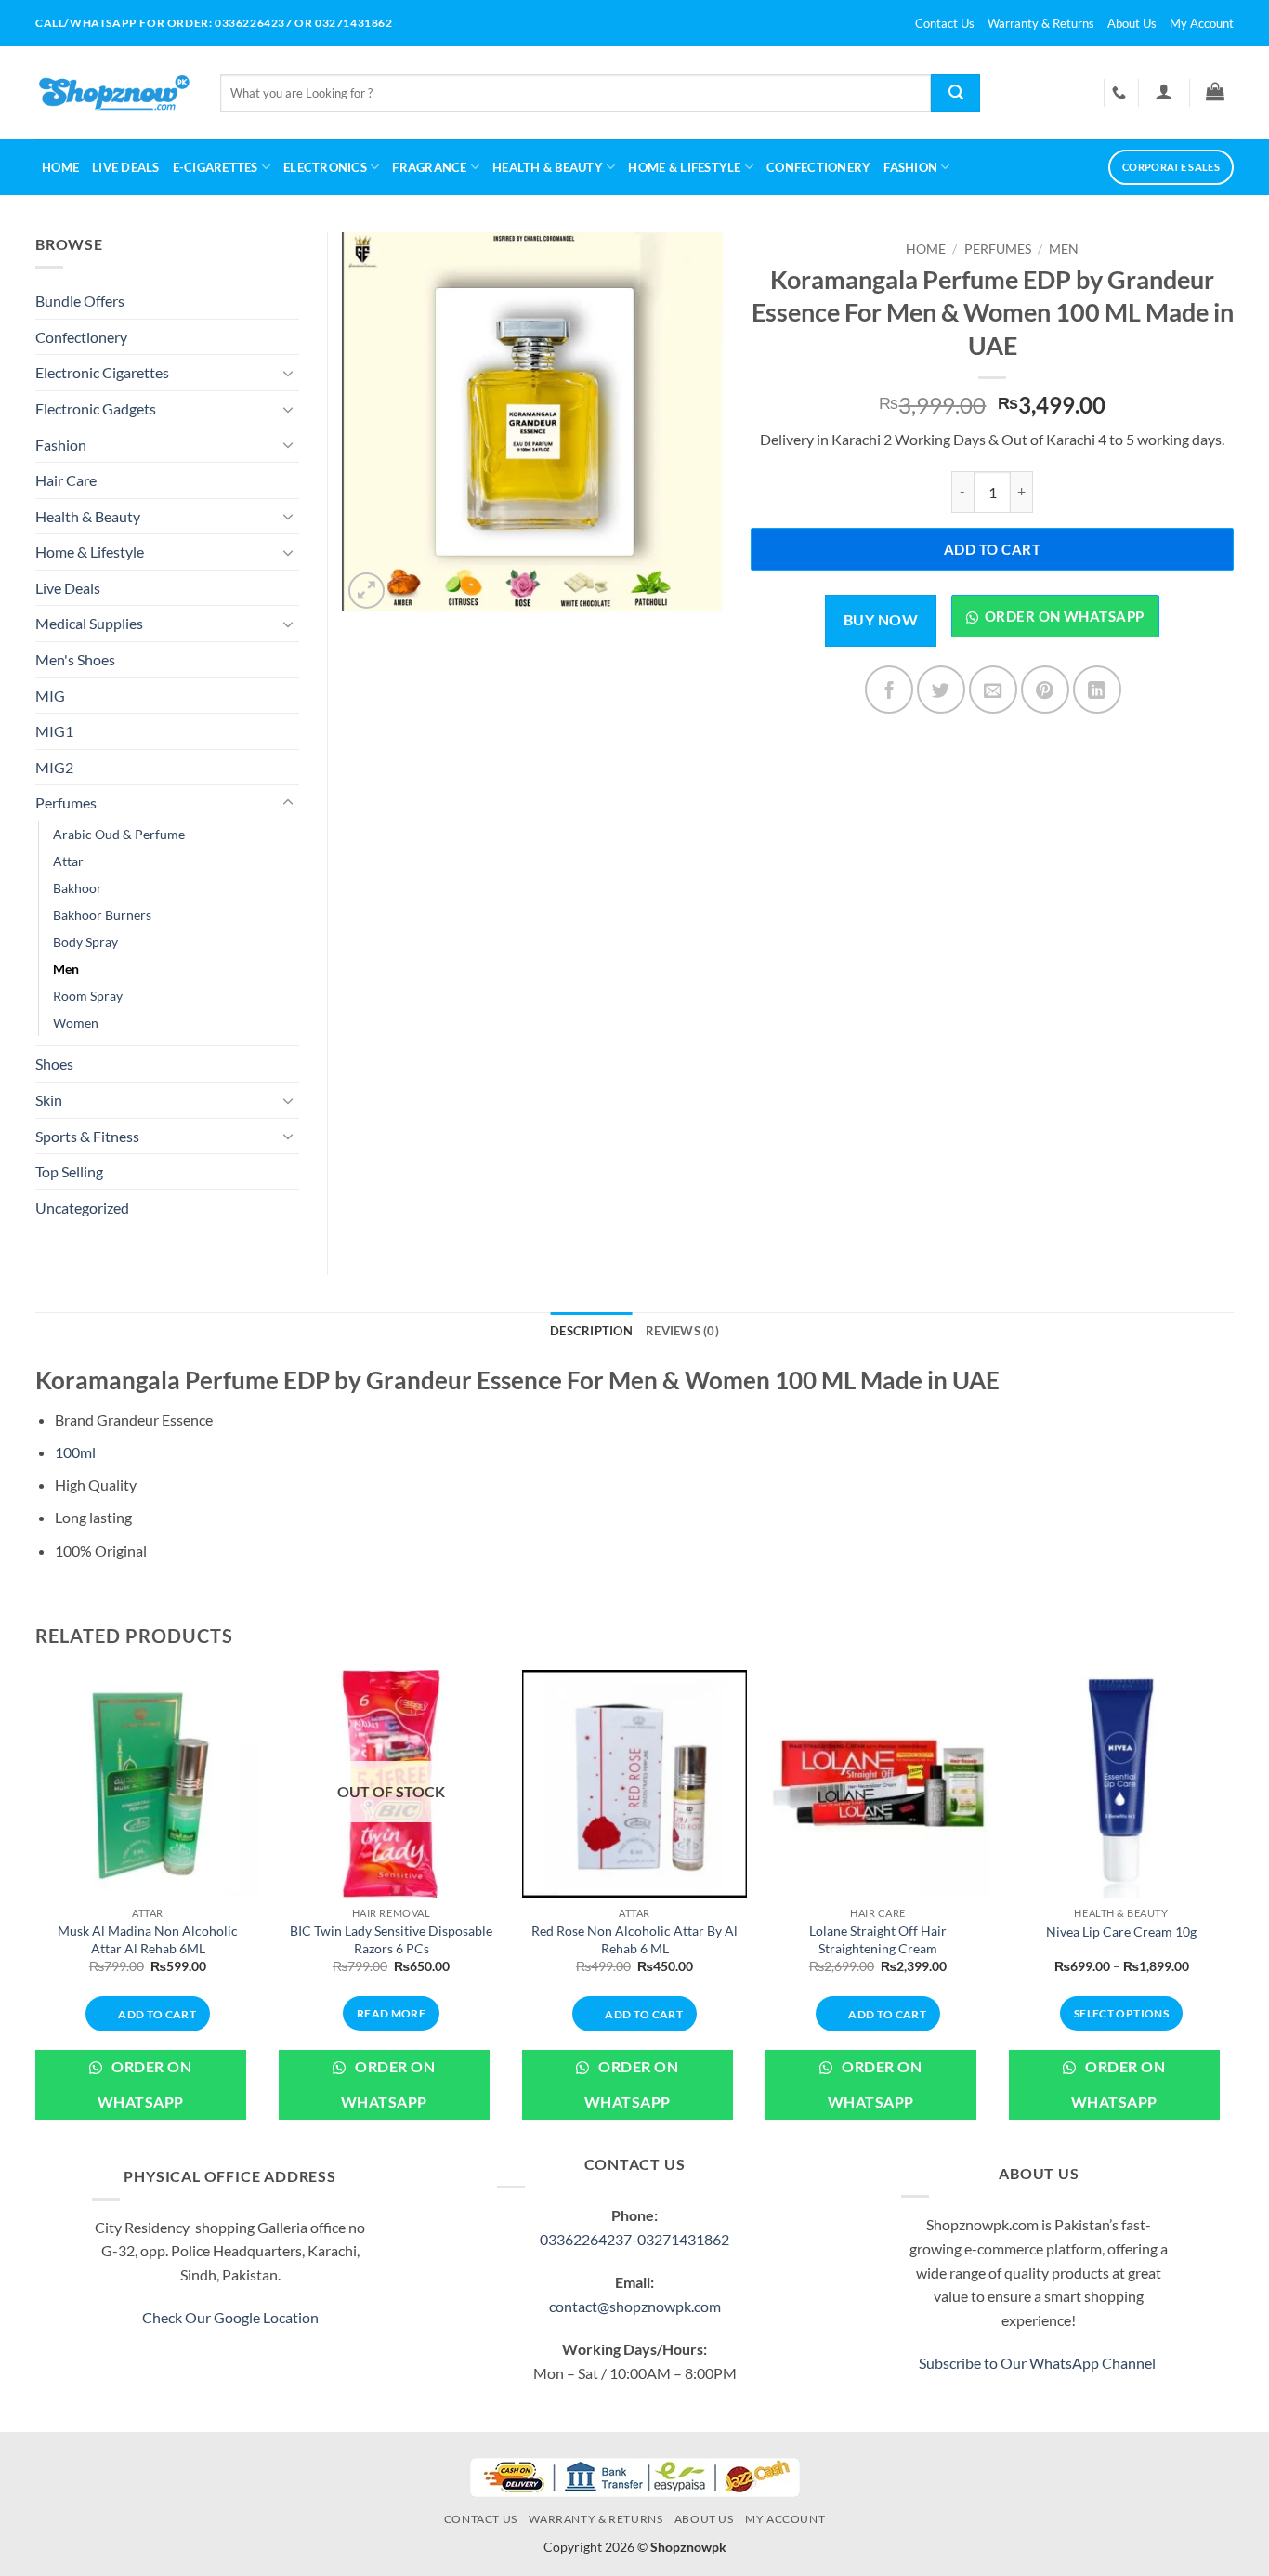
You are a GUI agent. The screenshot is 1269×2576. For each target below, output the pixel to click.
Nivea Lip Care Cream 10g (1121, 1932)
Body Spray (85, 942)
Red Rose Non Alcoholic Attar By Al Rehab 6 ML (634, 1939)
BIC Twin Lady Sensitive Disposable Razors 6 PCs (391, 1939)
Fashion (910, 167)
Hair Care (66, 480)
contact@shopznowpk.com (635, 2306)
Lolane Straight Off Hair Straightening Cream (878, 1939)
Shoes (54, 1064)
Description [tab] (591, 1331)
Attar (68, 861)
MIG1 (54, 731)
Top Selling (69, 1171)
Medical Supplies (89, 623)
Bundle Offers (80, 301)
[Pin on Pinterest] (1045, 690)
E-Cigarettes (216, 167)
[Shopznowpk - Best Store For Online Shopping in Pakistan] (114, 93)
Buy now (881, 620)
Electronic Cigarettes (102, 372)
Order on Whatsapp (1065, 616)
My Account (1202, 23)
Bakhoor (78, 888)
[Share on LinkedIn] (1097, 690)
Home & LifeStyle (684, 167)
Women (76, 1023)
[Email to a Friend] (993, 690)
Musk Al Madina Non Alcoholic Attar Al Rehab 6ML (148, 1939)
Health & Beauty (548, 167)
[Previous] (36, 1909)
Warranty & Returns (1041, 23)
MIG (50, 696)
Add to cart (992, 549)
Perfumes (998, 249)
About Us (1132, 23)
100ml (75, 1452)
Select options (1121, 2013)
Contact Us (945, 23)
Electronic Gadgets (96, 408)
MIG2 (54, 767)
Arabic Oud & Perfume (119, 834)
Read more (391, 2013)
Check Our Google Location (230, 2317)
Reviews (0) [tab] (682, 1331)
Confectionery (818, 167)
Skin (49, 1100)
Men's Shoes (75, 659)
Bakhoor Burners (102, 915)
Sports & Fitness (87, 1136)
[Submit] (955, 93)
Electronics (325, 167)
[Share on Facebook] (889, 690)
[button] (1164, 91)
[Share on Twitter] (941, 690)
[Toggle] (288, 373)
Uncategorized (82, 1208)
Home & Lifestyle (90, 552)
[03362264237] (1121, 93)
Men (1064, 249)
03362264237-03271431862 (634, 2239)
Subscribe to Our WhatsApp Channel (1039, 2363)
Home (60, 167)
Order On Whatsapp (144, 2084)
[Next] (1233, 1909)
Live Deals (126, 167)
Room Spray (88, 996)
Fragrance (429, 167)
